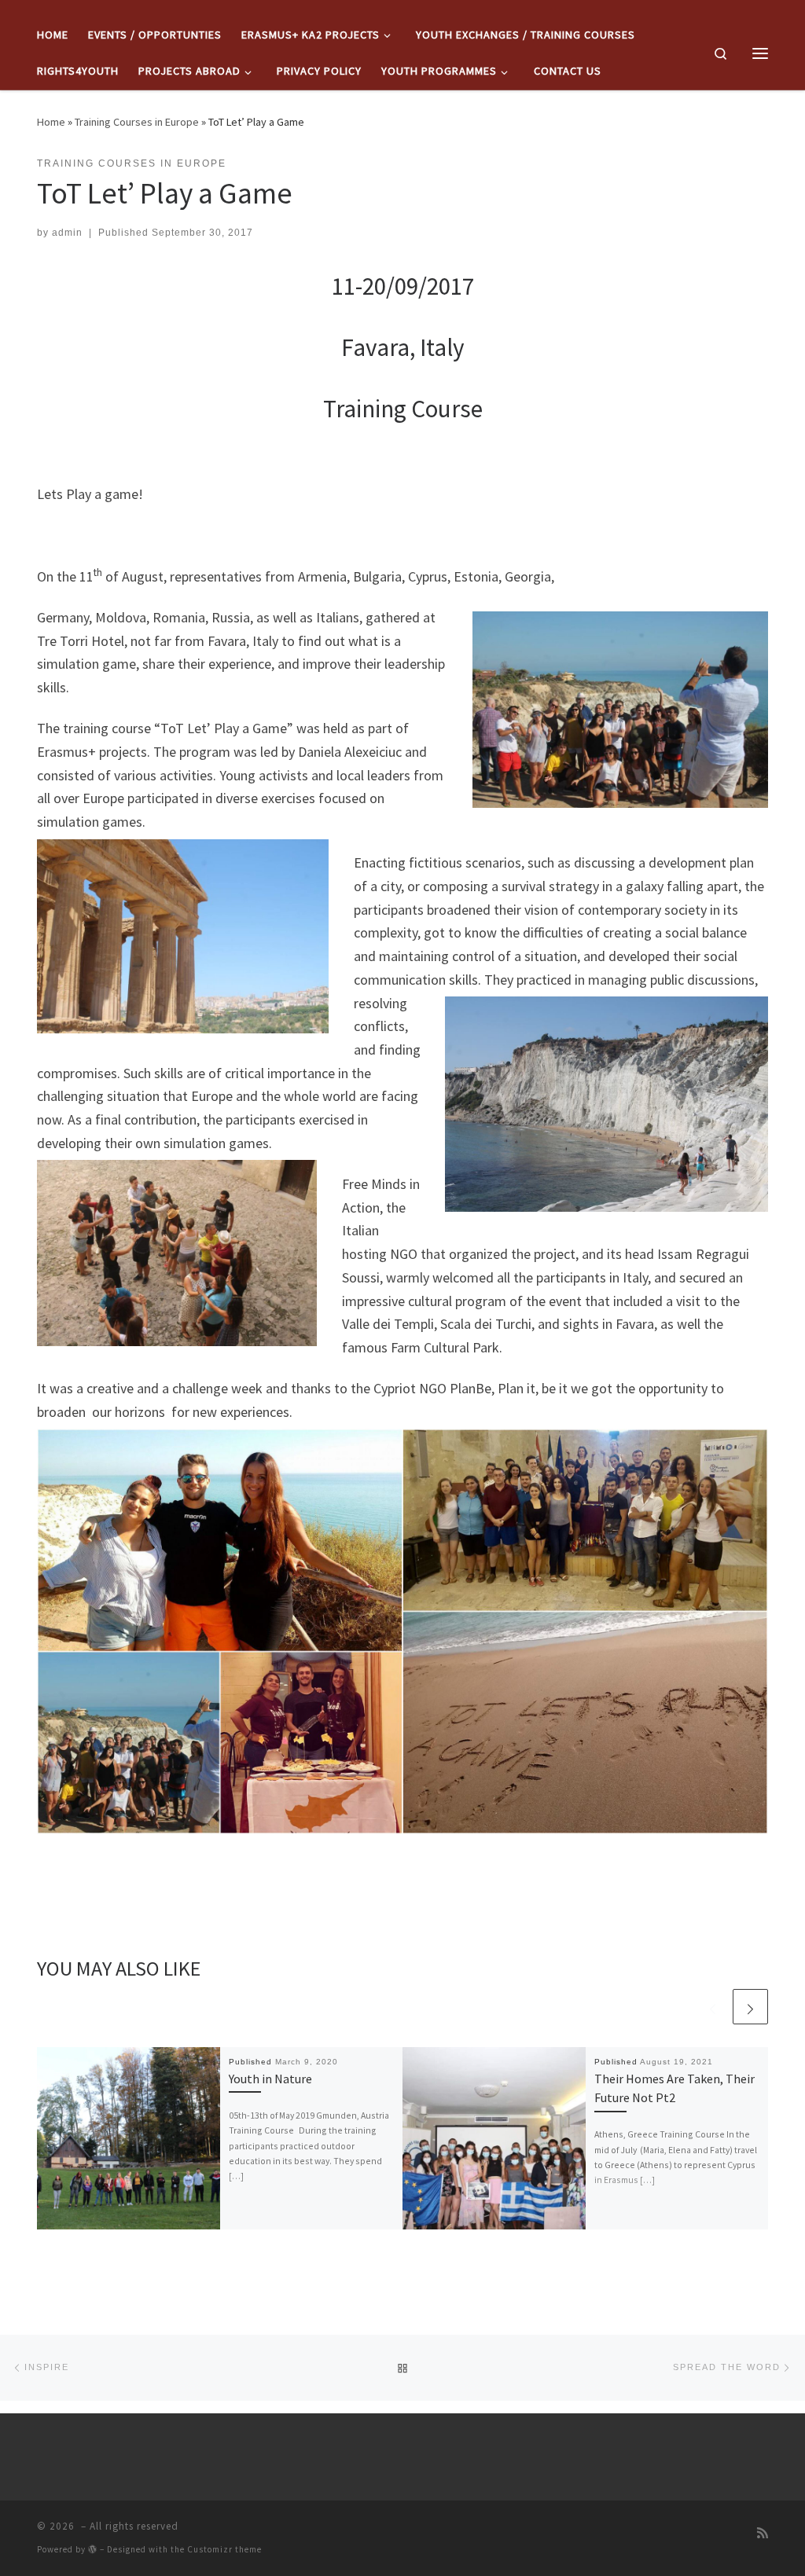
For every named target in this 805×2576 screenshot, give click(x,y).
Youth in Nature (270, 2079)
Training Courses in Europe (137, 122)
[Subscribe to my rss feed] (763, 2533)
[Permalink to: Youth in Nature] (129, 2139)
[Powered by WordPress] (93, 2549)
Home (51, 122)
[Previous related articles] (713, 2007)
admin (67, 233)
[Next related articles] (750, 2007)
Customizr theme (224, 2549)
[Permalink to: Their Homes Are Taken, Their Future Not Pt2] (494, 2139)
